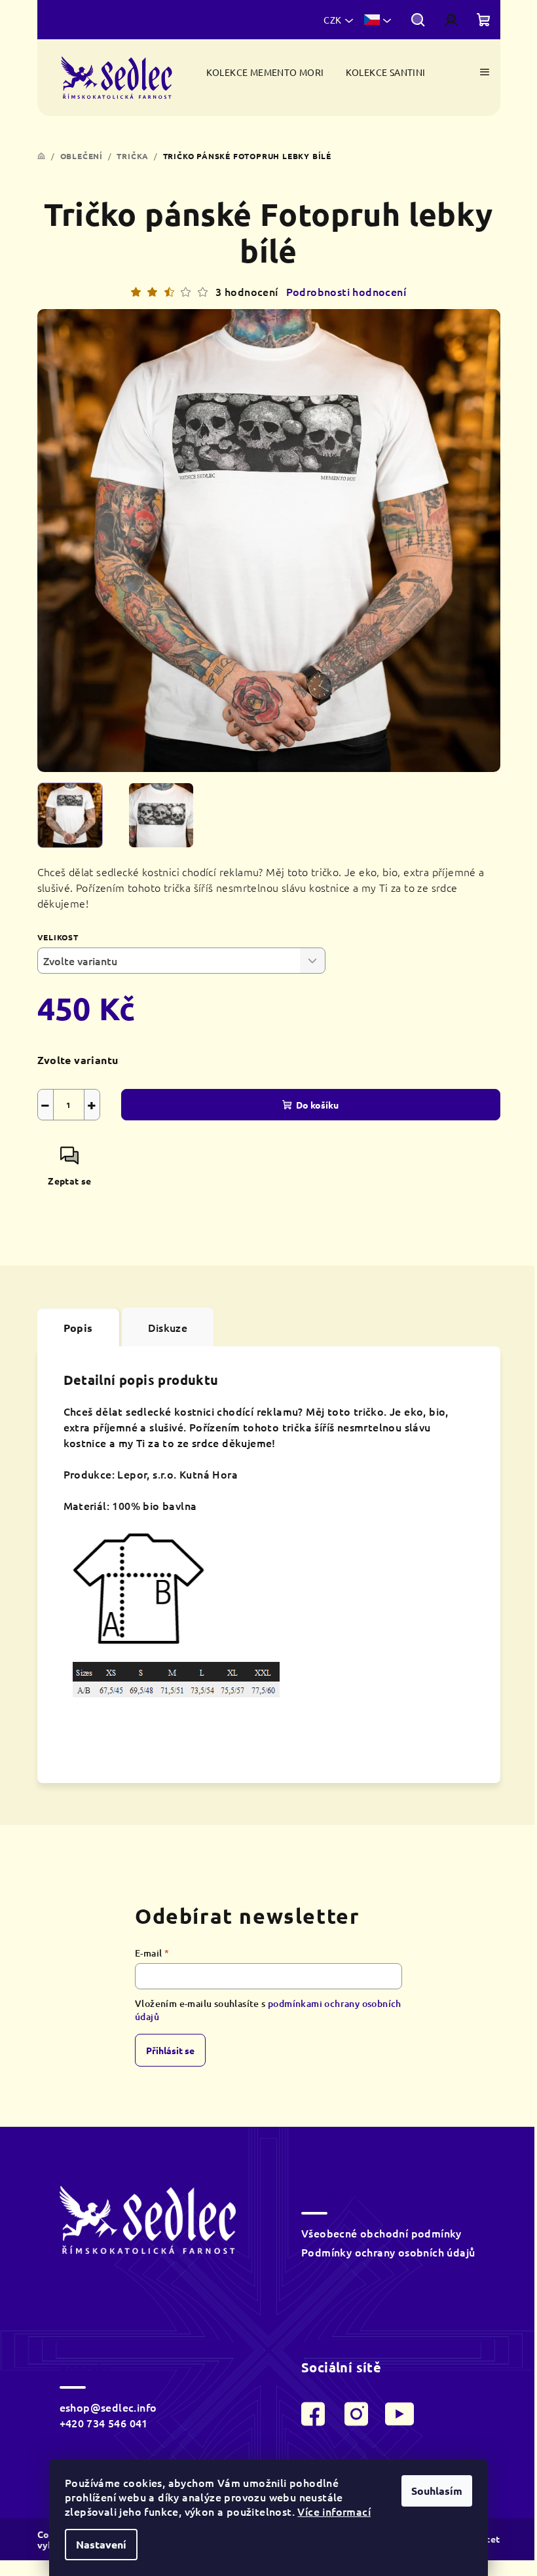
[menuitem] (265, 72)
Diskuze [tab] (168, 1327)
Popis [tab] (78, 1328)
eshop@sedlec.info (108, 2407)
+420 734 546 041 (104, 2423)
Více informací (334, 2511)
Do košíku (317, 1105)
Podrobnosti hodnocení (346, 291)
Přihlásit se (170, 2050)
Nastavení (101, 2544)
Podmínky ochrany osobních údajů (388, 2252)
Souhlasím (437, 2491)
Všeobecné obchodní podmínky (381, 2233)
